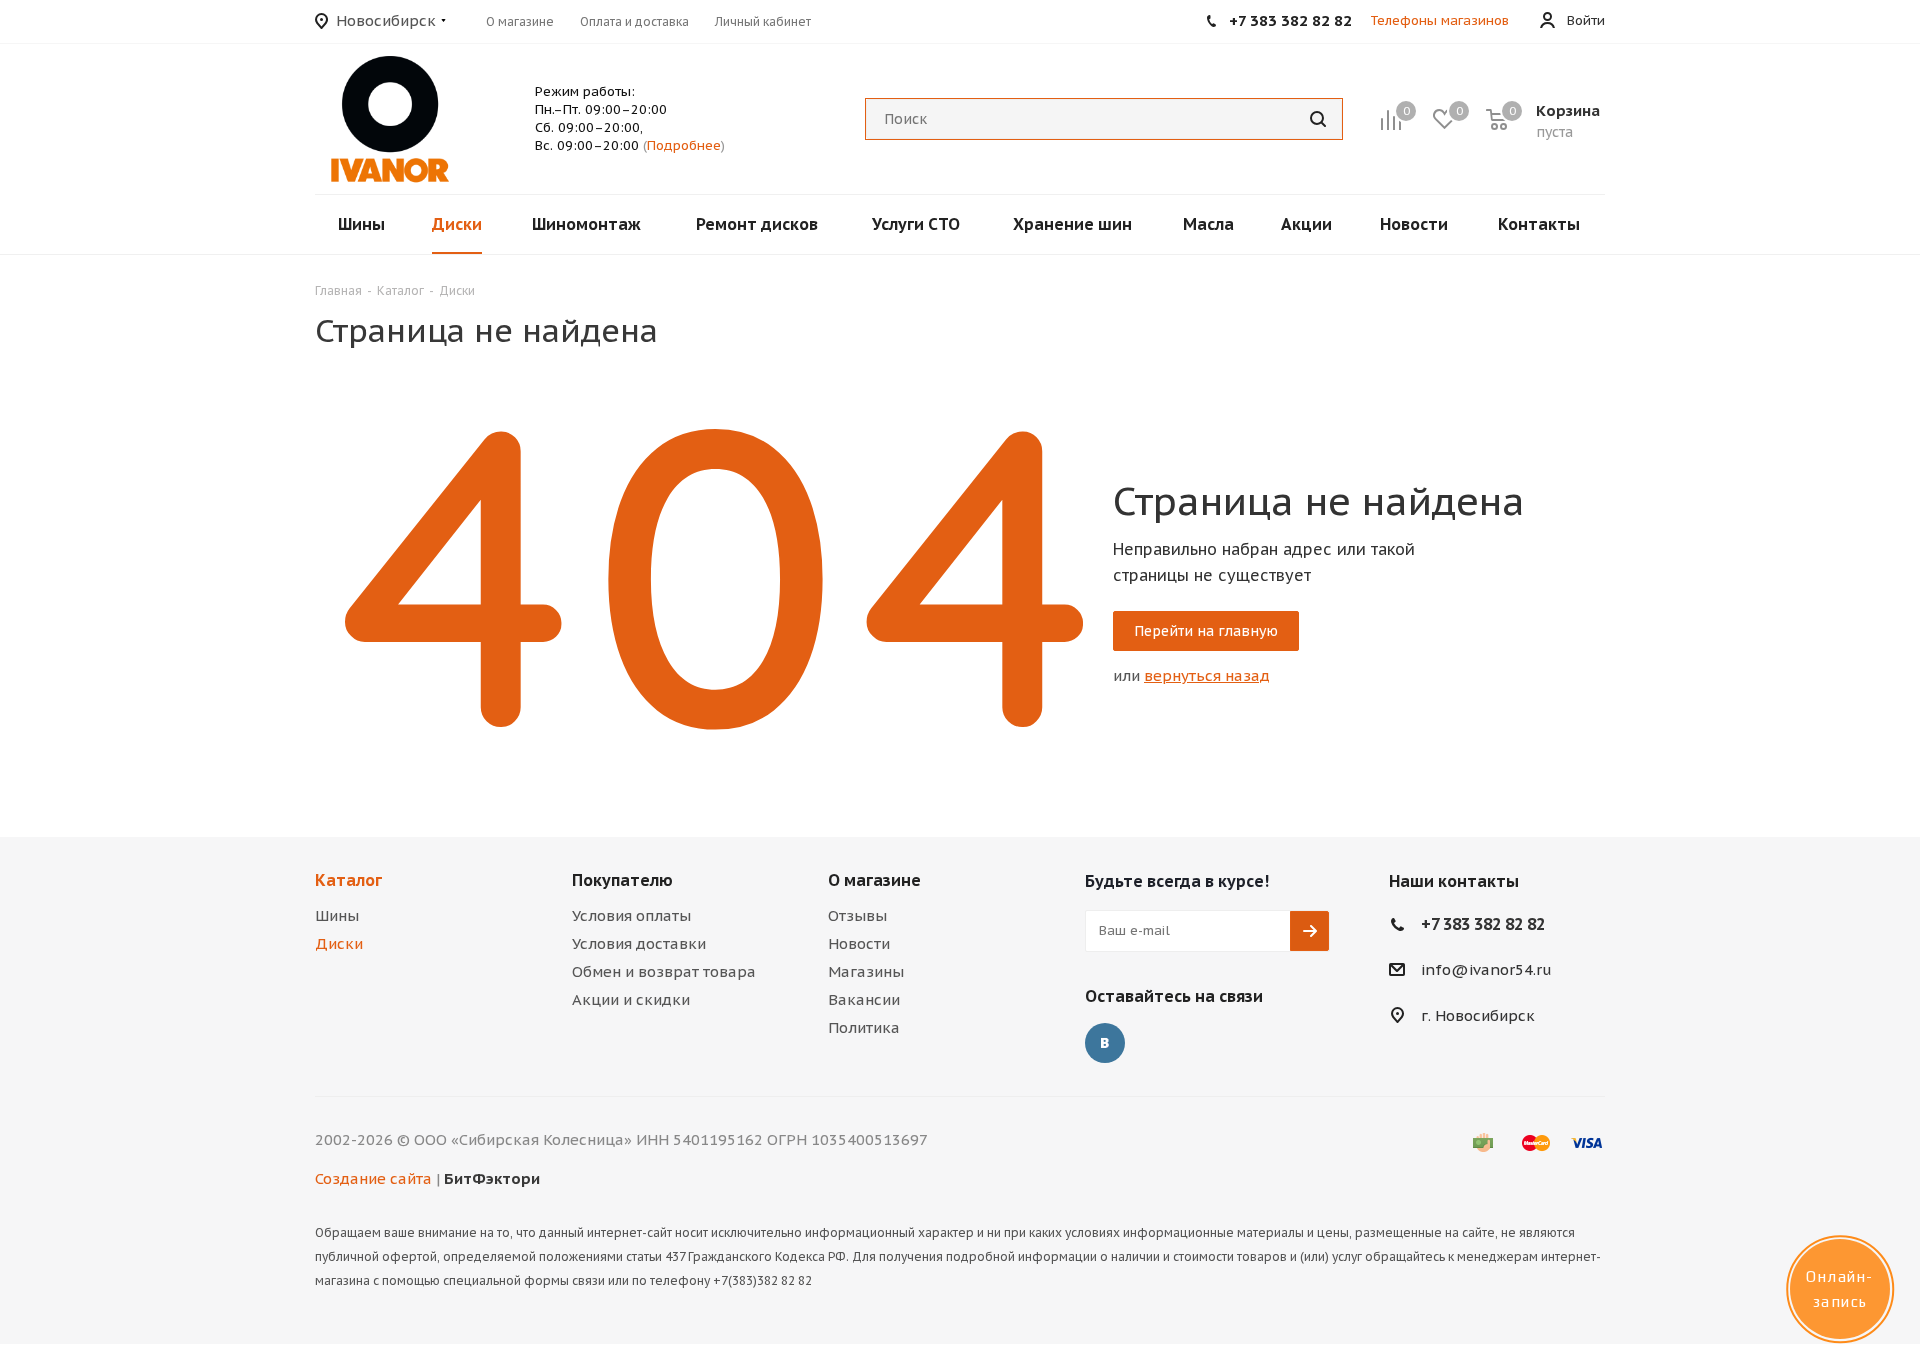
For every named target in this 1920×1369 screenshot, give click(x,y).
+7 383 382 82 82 (1483, 924)
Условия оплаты (631, 915)
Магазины (866, 971)
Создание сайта (373, 1178)
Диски (339, 943)
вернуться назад (1207, 675)
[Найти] (1318, 119)
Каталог (348, 880)
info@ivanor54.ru (1486, 969)
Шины (337, 915)
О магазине (874, 880)
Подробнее (684, 145)
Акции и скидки (631, 999)
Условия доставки (639, 943)
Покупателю (622, 880)
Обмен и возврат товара (664, 971)
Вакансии (864, 999)
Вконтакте (1105, 1043)
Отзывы (857, 915)
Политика (864, 1027)
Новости (859, 943)
